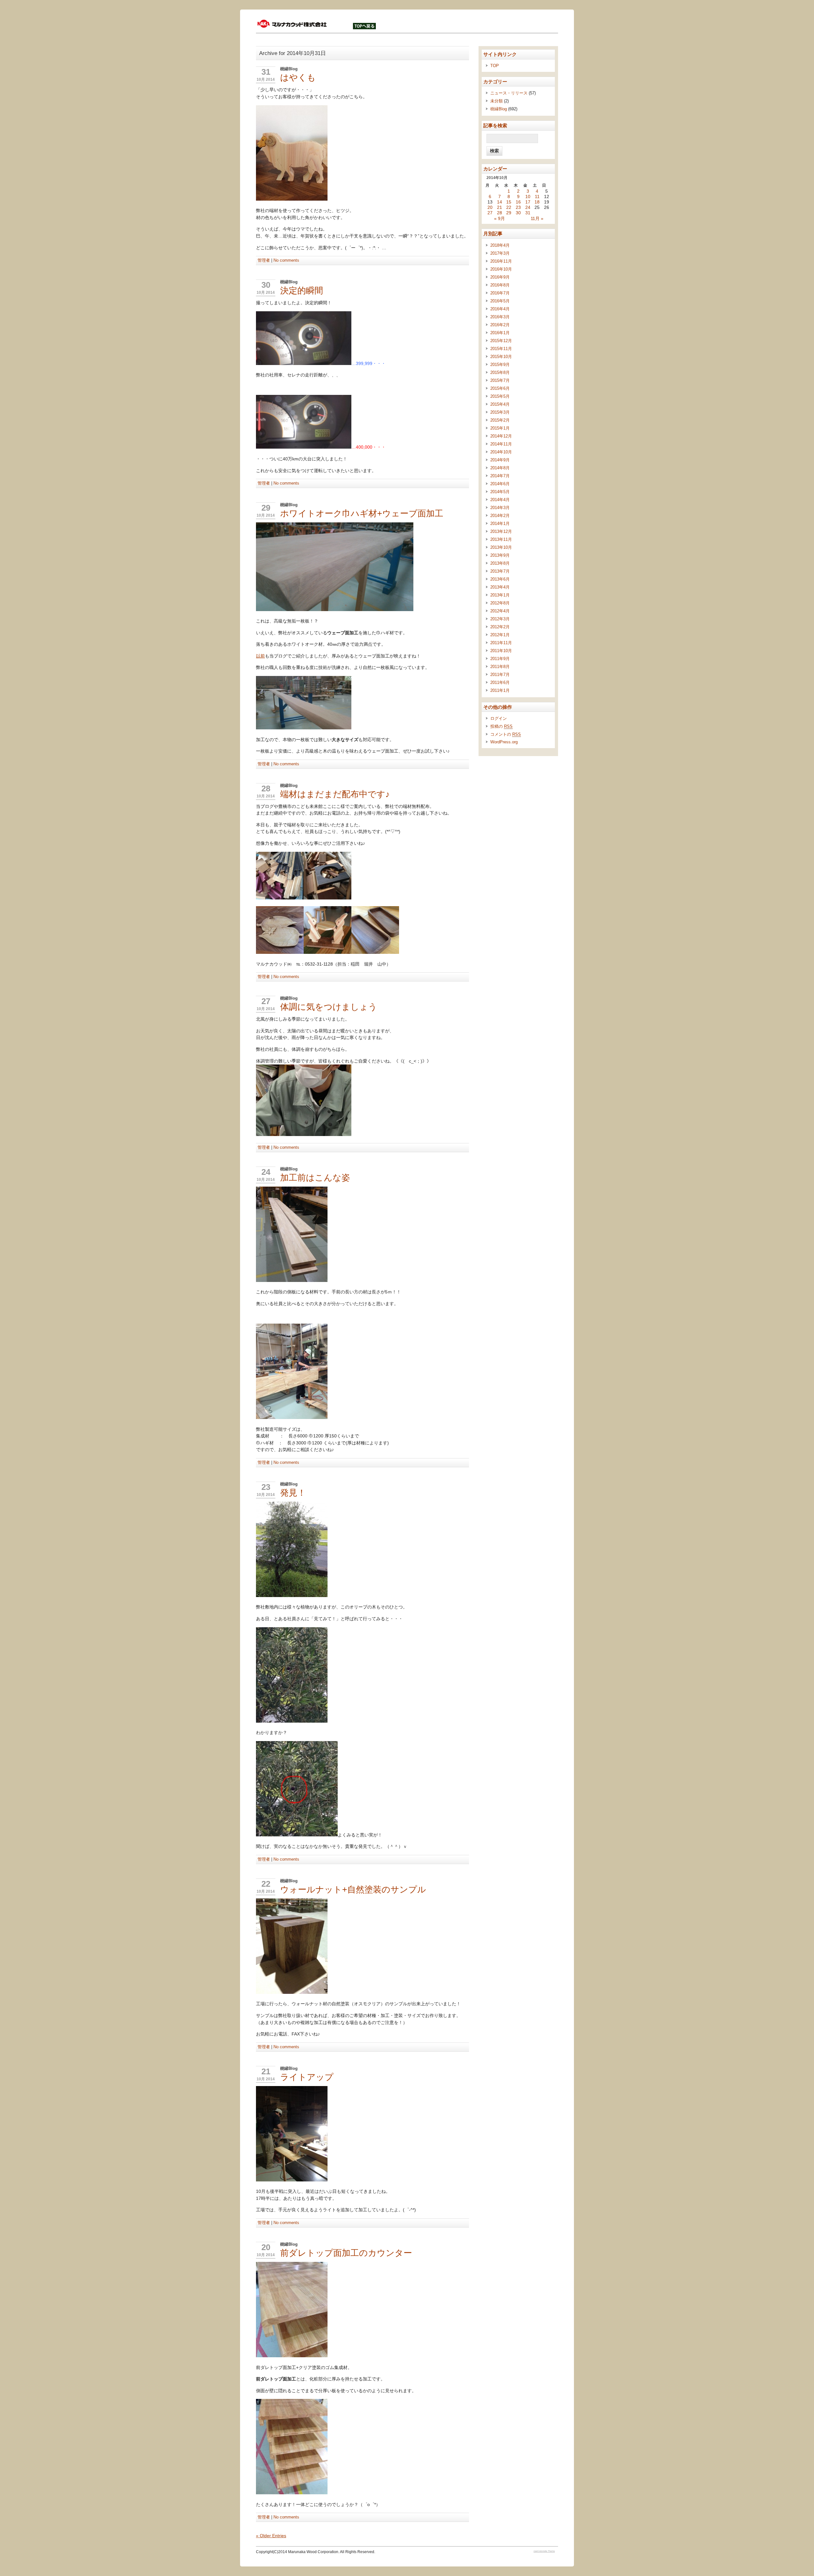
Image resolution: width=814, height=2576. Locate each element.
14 (500, 202)
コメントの (506, 734)
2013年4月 (500, 587)
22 (266, 1884)
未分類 (497, 101)
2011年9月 (500, 659)
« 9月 (500, 219)
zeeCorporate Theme (544, 2551)
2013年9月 (500, 555)
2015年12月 (501, 341)
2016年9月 (500, 277)
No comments (286, 260)
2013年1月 (500, 595)
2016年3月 (500, 317)
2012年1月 (500, 635)
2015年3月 (500, 412)
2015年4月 (500, 404)
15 (509, 202)
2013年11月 (501, 539)
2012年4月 (500, 611)
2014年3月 (500, 508)
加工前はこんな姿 (315, 1178)
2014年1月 (500, 523)
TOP (495, 66)
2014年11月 (501, 444)
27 (266, 1001)
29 (266, 508)
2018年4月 (500, 245)
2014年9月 (500, 460)
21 (266, 2071)
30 (266, 285)
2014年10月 (501, 452)
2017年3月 (500, 253)
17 (528, 202)
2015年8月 (500, 372)
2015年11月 (501, 349)
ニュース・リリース (509, 93)
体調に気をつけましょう (329, 1007)
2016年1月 (500, 333)
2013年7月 (500, 571)
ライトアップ (307, 2077)
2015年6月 (500, 388)
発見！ (293, 1493)
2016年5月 (500, 301)
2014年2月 (500, 516)
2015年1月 (500, 428)
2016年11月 (501, 261)
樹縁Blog (289, 69)
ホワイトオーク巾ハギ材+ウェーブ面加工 (362, 513)
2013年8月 (500, 563)
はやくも (298, 77)
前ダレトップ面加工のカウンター (346, 2253)
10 (528, 197)
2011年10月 (501, 651)
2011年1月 (500, 690)
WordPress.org (504, 742)
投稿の (501, 726)
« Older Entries (271, 2536)
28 (266, 789)
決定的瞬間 (302, 290)
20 (266, 2247)
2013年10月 (501, 547)
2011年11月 (501, 643)
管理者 (264, 260)
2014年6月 (500, 484)
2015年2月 (500, 420)
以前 (260, 656)
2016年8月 (500, 285)
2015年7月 (500, 380)
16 (518, 202)
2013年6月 (500, 579)
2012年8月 (500, 603)
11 (537, 197)
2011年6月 (500, 682)
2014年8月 (500, 468)
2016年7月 (500, 293)
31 (266, 72)
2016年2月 (500, 325)
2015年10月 (501, 357)
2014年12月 (501, 436)
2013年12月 (501, 531)
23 (266, 1487)
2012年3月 (500, 619)
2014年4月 (500, 500)
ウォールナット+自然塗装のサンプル (353, 1889)
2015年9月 (500, 365)
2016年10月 (501, 269)
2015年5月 (500, 396)
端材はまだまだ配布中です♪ (335, 794)
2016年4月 (500, 309)
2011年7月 (500, 675)
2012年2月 (500, 627)
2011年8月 (500, 667)
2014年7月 (500, 476)
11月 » (537, 219)
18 (537, 202)
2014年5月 (500, 492)
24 (266, 1172)
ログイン (499, 718)
